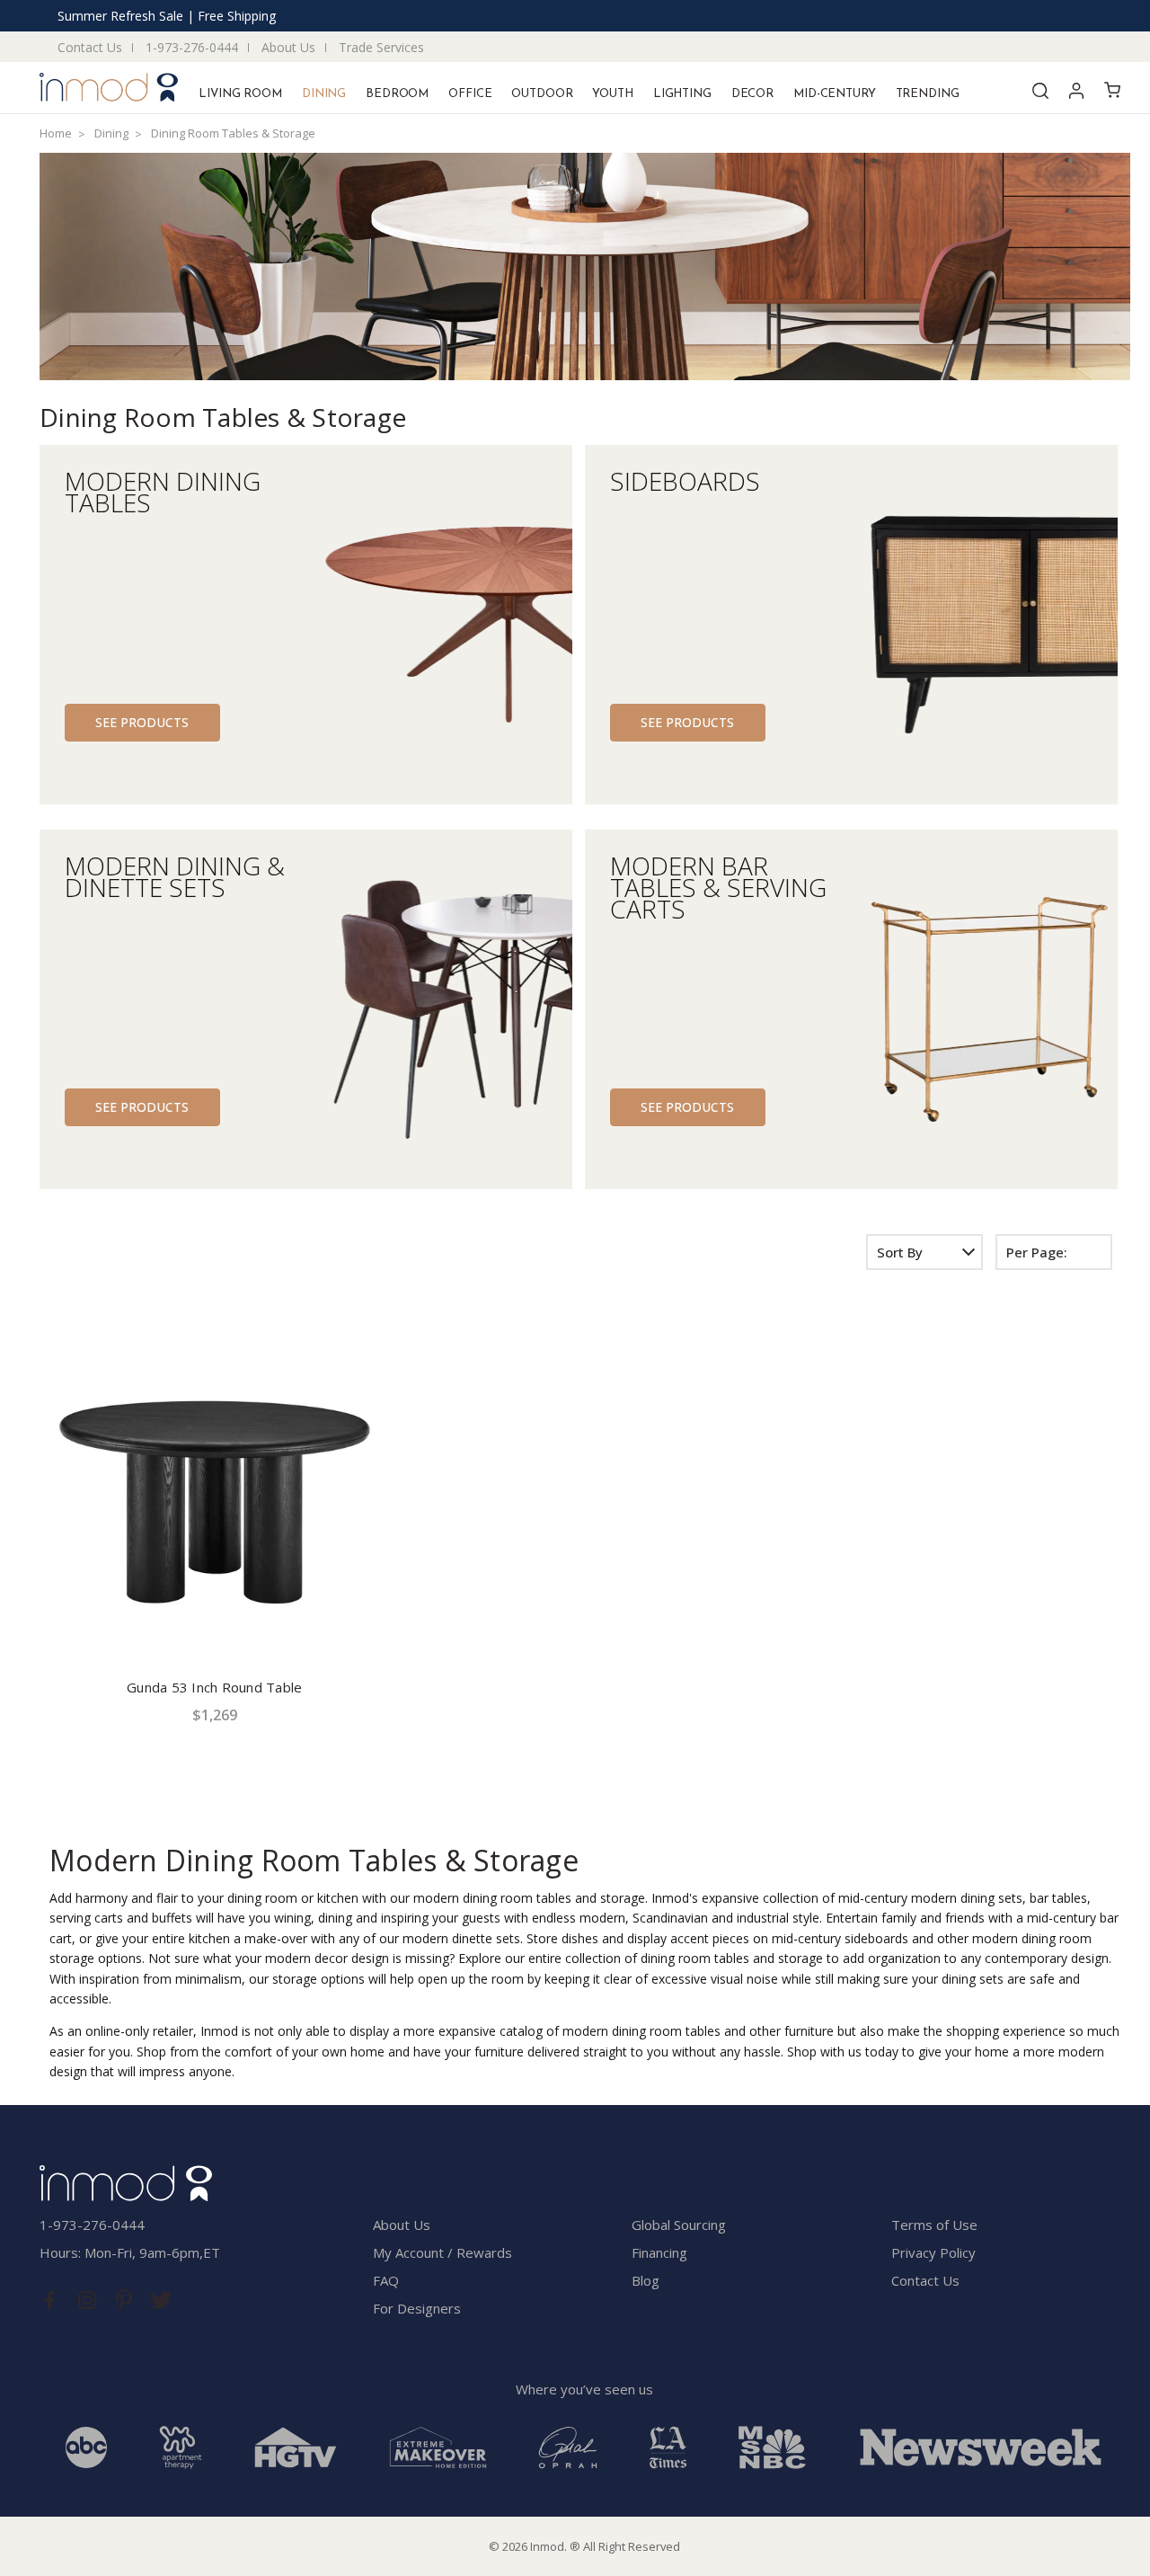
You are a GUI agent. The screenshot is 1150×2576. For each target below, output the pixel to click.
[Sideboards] (984, 625)
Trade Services (381, 47)
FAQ (386, 2280)
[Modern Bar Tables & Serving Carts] (984, 1009)
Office (470, 94)
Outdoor (542, 94)
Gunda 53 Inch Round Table (214, 1687)
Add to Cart (214, 1626)
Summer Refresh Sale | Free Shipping (167, 16)
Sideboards (685, 478)
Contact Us (90, 47)
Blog (646, 2280)
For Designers (417, 2308)
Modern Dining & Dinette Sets (175, 873)
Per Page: (1037, 1252)
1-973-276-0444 (192, 47)
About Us (288, 47)
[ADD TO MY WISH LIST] (382, 1346)
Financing (659, 2252)
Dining (324, 94)
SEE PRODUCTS (142, 722)
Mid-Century (835, 94)
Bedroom (397, 94)
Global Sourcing (679, 2225)
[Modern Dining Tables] (438, 625)
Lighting (682, 94)
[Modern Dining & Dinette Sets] (438, 1009)
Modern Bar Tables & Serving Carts (718, 884)
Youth (612, 94)
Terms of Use (934, 2225)
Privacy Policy (933, 2252)
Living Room (240, 94)
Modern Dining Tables (163, 489)
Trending (928, 94)
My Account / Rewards (442, 2252)
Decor (752, 94)
